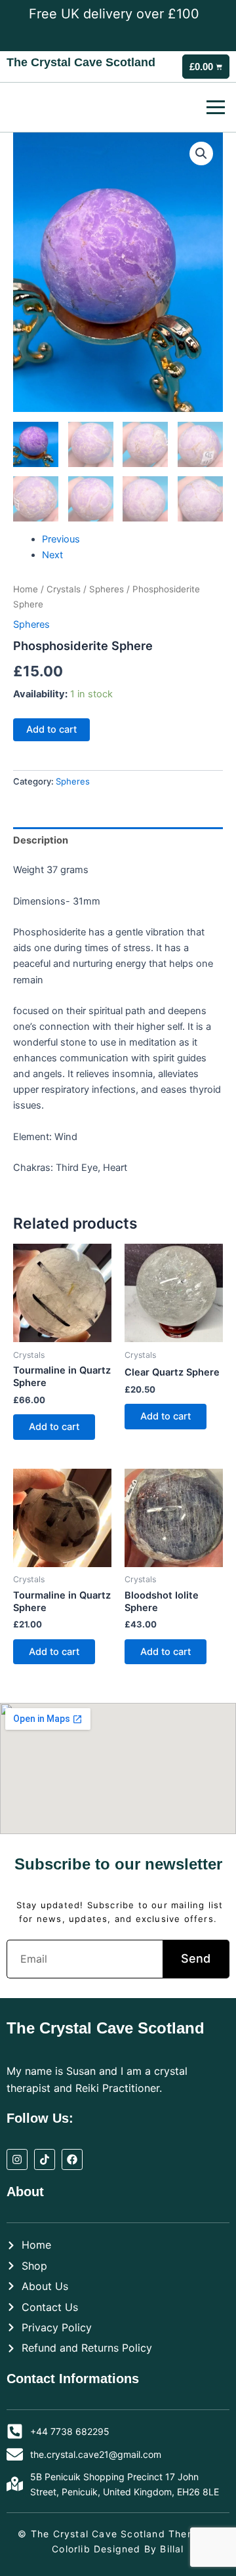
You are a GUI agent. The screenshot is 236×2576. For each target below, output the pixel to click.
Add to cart (51, 729)
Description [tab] (41, 840)
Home (26, 589)
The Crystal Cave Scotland (81, 62)
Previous (61, 539)
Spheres (107, 589)
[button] (201, 153)
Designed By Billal (139, 2549)
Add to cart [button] (54, 1427)
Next (52, 555)
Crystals (64, 589)
